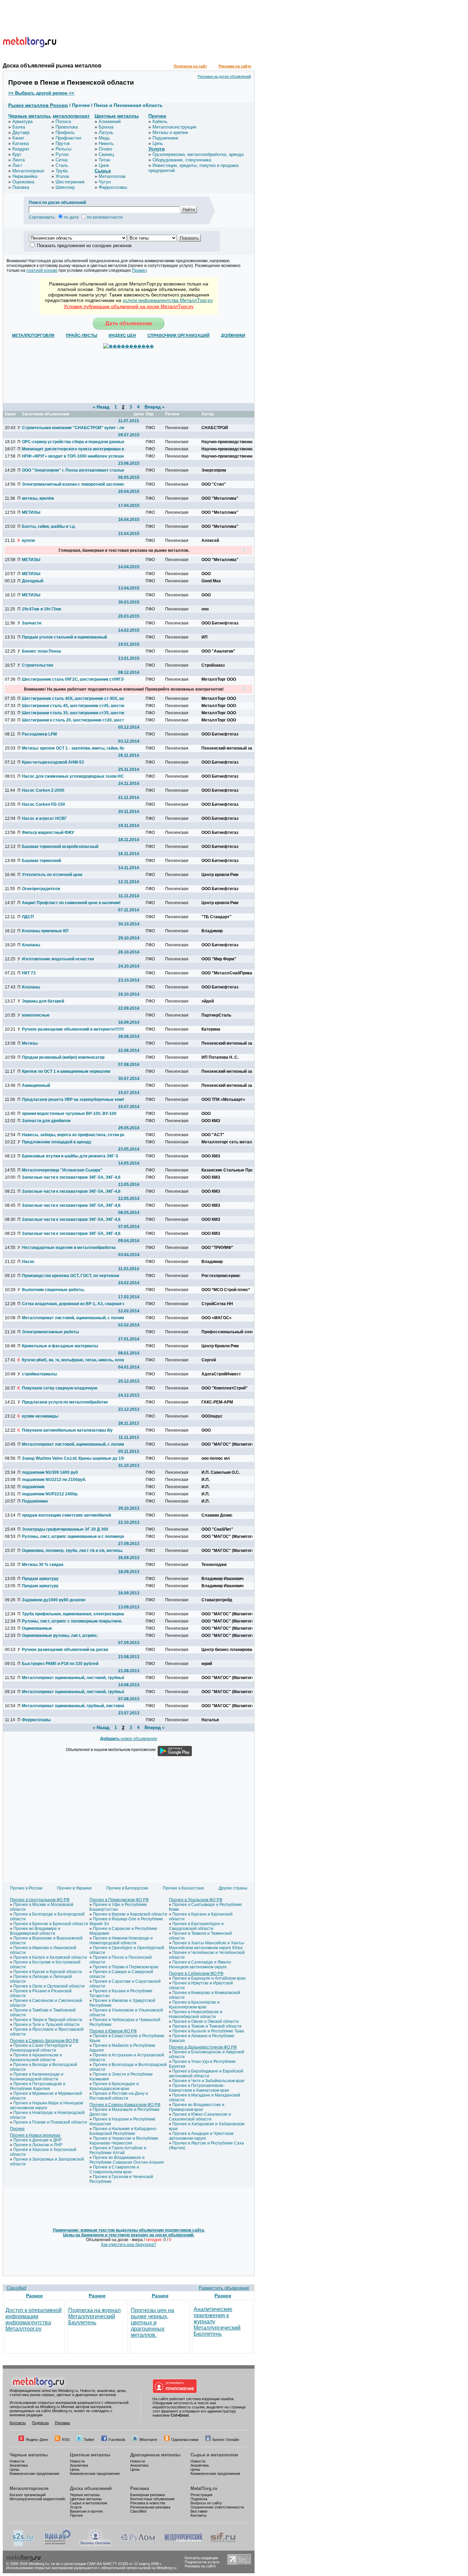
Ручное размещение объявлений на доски (65, 1650)
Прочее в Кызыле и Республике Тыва (208, 2031)
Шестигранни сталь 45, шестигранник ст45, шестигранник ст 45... (73, 706)
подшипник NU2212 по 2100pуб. (54, 1480)
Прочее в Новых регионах (35, 2135)
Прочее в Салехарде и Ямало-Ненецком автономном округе (200, 1965)
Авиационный (36, 1085)
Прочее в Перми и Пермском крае (126, 1967)
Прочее (157, 116)
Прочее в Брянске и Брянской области (51, 1924)
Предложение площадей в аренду (57, 1142)
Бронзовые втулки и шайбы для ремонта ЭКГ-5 (70, 1156)
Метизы (30, 1043)
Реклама (62, 2423)
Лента (19, 160)
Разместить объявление (224, 2288)
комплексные (36, 1015)
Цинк (104, 165)
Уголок (62, 176)
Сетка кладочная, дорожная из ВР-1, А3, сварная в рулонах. (73, 1304)
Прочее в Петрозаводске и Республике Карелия (38, 2086)
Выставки (199, 2511)
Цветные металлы (117, 116)
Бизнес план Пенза (41, 651)
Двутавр (21, 132)
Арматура (22, 121)
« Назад (101, 407)
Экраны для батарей (43, 1001)
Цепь (158, 143)
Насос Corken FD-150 (44, 804)
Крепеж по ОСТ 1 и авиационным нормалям (66, 1071)
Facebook (117, 2440)
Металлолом (112, 176)
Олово (105, 149)
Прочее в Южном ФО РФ (113, 2031)
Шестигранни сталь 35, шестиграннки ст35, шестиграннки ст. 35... (73, 713)
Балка (19, 127)
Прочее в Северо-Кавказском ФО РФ (125, 2105)
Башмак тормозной (41, 861)
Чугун (105, 182)
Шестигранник (70, 182)
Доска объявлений (91, 2488)
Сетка (61, 160)
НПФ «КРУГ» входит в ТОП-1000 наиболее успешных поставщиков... (73, 456)
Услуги (157, 149)
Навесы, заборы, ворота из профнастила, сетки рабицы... (73, 1135)
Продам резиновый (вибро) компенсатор (63, 1057)
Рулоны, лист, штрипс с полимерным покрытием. (72, 1621)
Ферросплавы (113, 187)
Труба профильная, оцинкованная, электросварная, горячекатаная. (73, 1614)
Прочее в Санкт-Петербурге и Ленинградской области (41, 2048)
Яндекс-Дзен (37, 2440)
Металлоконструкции (174, 127)
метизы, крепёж (38, 498)
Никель (106, 143)
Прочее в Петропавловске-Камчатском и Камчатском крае (199, 2088)
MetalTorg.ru (204, 2488)
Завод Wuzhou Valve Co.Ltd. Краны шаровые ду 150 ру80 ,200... (73, 1458)
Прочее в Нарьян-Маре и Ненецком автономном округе (46, 2105)
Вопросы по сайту (206, 2503)
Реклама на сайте (235, 66)
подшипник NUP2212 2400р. (50, 1494)
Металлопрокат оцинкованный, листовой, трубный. (73, 1678)
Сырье (103, 171)
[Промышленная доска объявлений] (58, 2545)
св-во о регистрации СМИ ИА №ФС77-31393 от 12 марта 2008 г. (106, 2564)
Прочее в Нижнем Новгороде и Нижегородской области (121, 1941)
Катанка (21, 143)
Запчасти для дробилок (46, 1121)
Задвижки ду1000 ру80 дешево (54, 1600)
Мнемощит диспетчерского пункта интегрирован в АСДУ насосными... (73, 449)
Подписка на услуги (202, 2562)
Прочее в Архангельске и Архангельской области (36, 2057)
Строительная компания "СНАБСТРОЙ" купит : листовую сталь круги (73, 428)
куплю (28, 540)
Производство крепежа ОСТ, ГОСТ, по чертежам (71, 1276)
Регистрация (201, 2495)
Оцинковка (23, 182)
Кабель (160, 121)
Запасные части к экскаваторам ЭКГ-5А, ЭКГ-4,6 (71, 1177)
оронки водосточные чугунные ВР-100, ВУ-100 (69, 1114)
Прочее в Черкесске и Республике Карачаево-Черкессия (124, 2141)
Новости (17, 2461)
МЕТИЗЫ (31, 512)
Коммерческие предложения (34, 2474)
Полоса (63, 121)
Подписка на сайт (190, 66)
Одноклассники (185, 2440)
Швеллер (65, 187)
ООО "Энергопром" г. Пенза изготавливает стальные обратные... (73, 470)
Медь (104, 138)
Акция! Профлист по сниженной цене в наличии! (71, 903)
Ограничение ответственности (217, 2507)
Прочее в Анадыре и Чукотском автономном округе (201, 2136)
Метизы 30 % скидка (43, 1565)
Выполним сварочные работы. (53, 1290)
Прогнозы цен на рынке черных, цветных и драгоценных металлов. (152, 2323)
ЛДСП (28, 917)
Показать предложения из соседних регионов (84, 246)
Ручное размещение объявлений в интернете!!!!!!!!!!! (73, 1029)
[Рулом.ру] (138, 2545)
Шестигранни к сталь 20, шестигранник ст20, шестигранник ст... (73, 720)
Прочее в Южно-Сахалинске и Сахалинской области (200, 2117)
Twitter (89, 2440)
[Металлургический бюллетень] (183, 2545)
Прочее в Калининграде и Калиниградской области (37, 2077)
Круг (17, 154)
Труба (61, 171)
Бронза (106, 127)
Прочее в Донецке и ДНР (38, 2140)
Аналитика (19, 2465)
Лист (17, 165)
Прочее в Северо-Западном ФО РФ (44, 2041)
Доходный (33, 581)
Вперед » (155, 407)
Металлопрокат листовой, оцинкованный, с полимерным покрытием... (73, 1318)
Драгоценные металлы (155, 2455)
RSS (66, 2440)
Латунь (106, 132)
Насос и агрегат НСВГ (44, 818)
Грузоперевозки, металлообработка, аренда (198, 154)
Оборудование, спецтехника (182, 160)
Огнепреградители (41, 889)
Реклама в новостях (148, 2503)
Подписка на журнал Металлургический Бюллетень (94, 2316)
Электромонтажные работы (50, 1332)
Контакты (18, 2423)
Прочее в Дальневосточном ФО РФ (203, 2047)
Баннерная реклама (147, 2495)
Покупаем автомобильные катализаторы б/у (67, 1430)
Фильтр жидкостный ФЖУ (48, 833)
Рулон (62, 154)
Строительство (38, 665)
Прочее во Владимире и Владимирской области (35, 1931)
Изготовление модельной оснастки (58, 959)
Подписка (40, 2423)
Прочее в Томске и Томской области (207, 2026)
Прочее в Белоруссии (127, 1888)
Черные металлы (29, 116)
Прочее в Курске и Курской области (48, 1972)
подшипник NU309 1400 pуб (50, 1472)
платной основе (42, 270)
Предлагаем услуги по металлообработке (65, 1402)
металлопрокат (71, 116)
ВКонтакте (148, 2440)
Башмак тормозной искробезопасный (60, 847)
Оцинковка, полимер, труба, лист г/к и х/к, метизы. (72, 1551)
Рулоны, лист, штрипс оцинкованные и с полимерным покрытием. (73, 1536)
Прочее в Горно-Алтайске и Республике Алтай (118, 2150)
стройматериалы (39, 1374)
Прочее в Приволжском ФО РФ (119, 1900)
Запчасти (32, 623)
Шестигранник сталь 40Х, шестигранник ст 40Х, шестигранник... (73, 698)
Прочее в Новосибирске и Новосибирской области (196, 2014)
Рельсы (63, 149)
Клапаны (31, 945)
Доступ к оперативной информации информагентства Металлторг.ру (34, 2319)
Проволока (67, 127)
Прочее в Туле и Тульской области (46, 2025)
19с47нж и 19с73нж (42, 609)
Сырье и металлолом (214, 2455)
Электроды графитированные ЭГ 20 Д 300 (65, 1529)
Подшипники (165, 138)
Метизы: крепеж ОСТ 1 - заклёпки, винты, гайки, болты (73, 748)
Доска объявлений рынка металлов (52, 66)
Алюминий (110, 121)
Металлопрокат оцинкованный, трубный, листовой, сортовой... (73, 1706)
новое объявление (129, 1739)
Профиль (65, 132)
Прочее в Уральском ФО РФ (196, 1900)
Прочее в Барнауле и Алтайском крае (209, 1978)
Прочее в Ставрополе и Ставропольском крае (114, 2170)
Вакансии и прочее (86, 2511)
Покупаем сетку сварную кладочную (60, 1388)
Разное (34, 2296)
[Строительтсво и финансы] (223, 2545)
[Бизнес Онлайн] (96, 2545)
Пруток (63, 143)
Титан (104, 160)
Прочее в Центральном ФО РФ (40, 1900)
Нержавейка (25, 176)
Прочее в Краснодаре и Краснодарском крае (114, 2086)
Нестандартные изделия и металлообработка (69, 1248)
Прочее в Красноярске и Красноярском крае (194, 2005)
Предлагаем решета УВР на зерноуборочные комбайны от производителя (73, 1099)
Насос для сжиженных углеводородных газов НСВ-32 (73, 776)
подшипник (33, 1487)
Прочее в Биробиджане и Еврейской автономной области (206, 2074)
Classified (16, 2288)
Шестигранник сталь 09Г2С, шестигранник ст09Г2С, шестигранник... (73, 679)
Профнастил (69, 138)
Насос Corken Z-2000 (43, 790)
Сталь (62, 165)
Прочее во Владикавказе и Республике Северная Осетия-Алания (127, 2160)
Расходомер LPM (39, 734)
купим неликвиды (40, 1416)
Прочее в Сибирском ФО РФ (196, 1973)
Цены (14, 2469)
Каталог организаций (28, 2495)
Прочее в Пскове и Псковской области (50, 2122)
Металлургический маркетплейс (38, 2499)
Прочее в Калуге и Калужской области (50, 1957)
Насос (28, 1262)
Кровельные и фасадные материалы (60, 1346)
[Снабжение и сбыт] (23, 2545)
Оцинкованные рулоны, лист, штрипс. (60, 1636)
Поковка (21, 187)
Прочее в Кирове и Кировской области (130, 1914)
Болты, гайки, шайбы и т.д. (49, 526)
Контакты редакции (201, 2558)
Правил (139, 270)
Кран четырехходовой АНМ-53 (53, 762)
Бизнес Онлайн (226, 2440)
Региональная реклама (150, 2507)
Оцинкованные (37, 1628)
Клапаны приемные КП (45, 931)
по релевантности (105, 217)
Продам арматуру (40, 1579)
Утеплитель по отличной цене (52, 875)
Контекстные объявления (152, 2499)
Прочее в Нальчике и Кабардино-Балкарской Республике (123, 2131)
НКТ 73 (29, 973)
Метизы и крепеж (170, 132)
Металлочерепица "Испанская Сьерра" (62, 1170)
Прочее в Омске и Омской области (206, 2021)
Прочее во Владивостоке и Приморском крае (197, 2107)
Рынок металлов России (38, 105)
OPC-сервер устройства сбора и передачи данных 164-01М (73, 442)
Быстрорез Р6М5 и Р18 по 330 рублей (60, 1664)
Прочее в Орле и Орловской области (49, 1986)
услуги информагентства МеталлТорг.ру (168, 300)
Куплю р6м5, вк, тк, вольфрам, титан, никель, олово (73, 1360)
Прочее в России (26, 1888)
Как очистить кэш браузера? (129, 2245)
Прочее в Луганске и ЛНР (38, 2145)
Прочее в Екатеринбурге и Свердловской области (196, 1926)
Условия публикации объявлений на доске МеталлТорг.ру (129, 306)
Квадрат (21, 149)
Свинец (106, 154)
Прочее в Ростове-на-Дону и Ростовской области (119, 2096)
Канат (18, 138)
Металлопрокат (28, 171)
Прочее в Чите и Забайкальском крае (208, 2081)
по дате (71, 217)
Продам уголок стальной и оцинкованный (64, 637)
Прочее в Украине (74, 1888)
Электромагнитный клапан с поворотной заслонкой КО (73, 484)
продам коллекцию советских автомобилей (66, 1515)
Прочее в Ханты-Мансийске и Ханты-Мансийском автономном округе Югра (207, 1945)
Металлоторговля (29, 2488)
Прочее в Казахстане (183, 1888)
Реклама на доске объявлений (224, 76)
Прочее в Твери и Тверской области (48, 2020)
